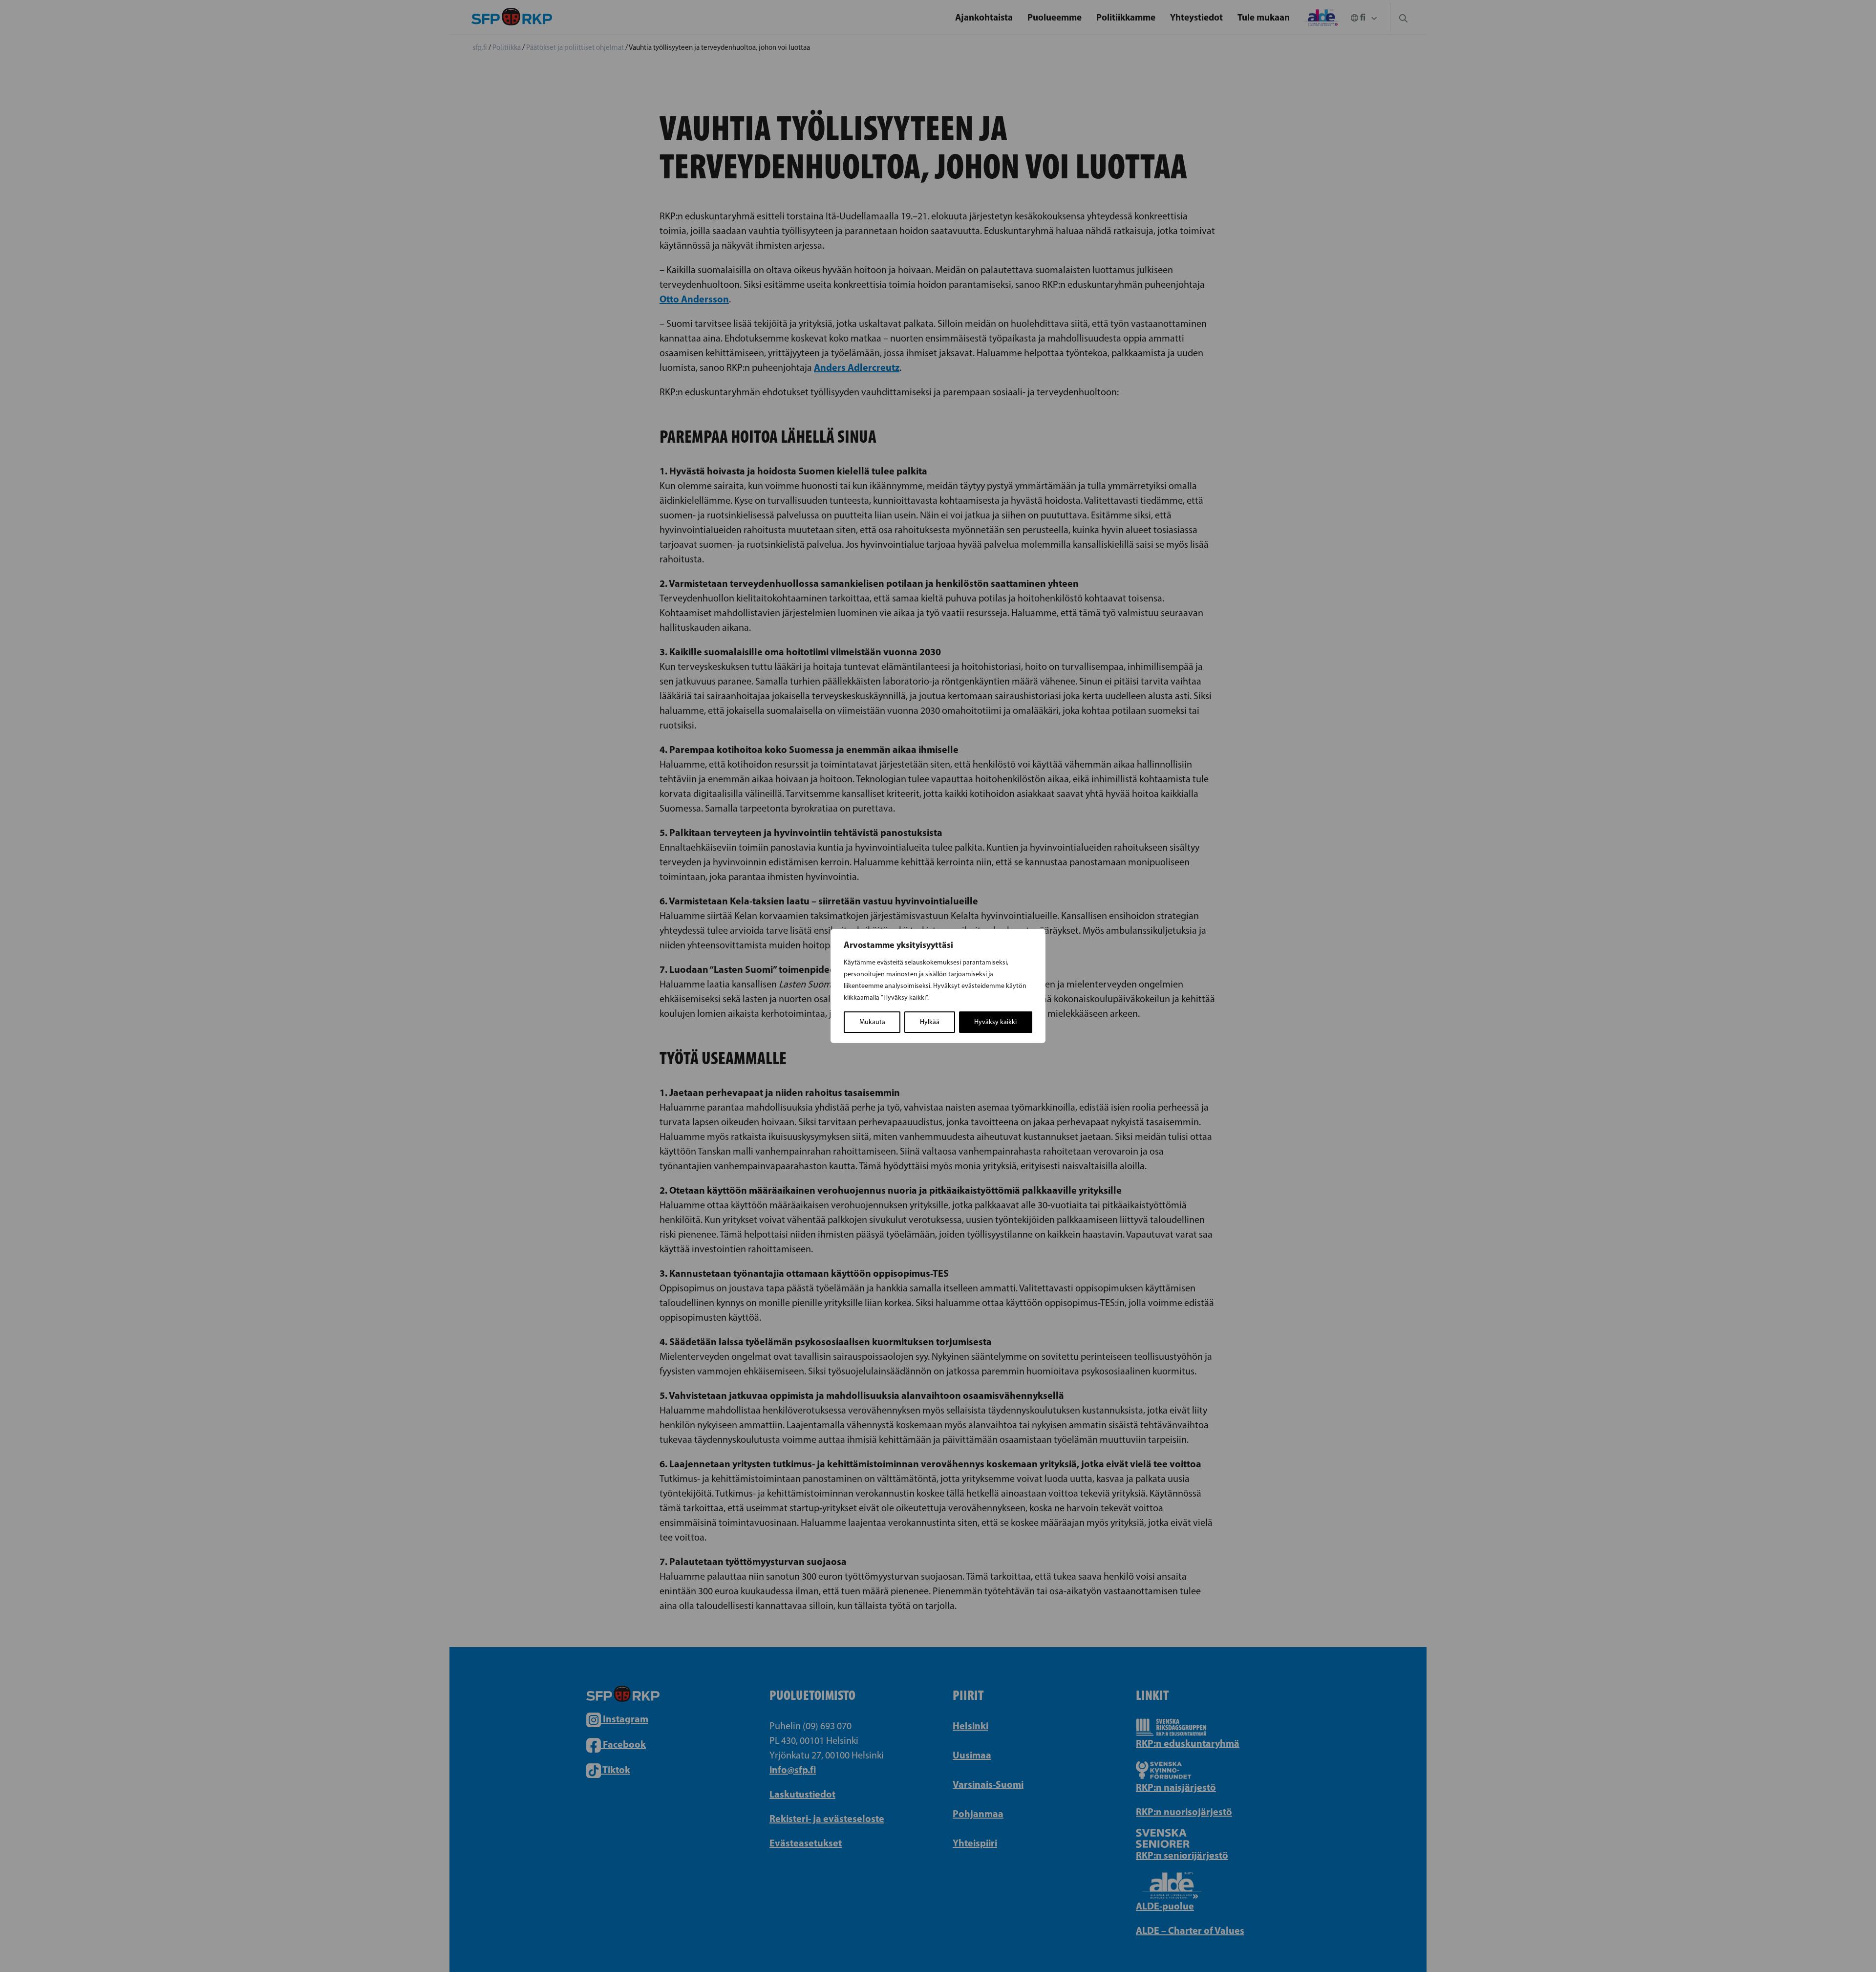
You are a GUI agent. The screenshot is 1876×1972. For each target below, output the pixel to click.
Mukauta (872, 1022)
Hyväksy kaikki (995, 1022)
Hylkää (930, 1022)
